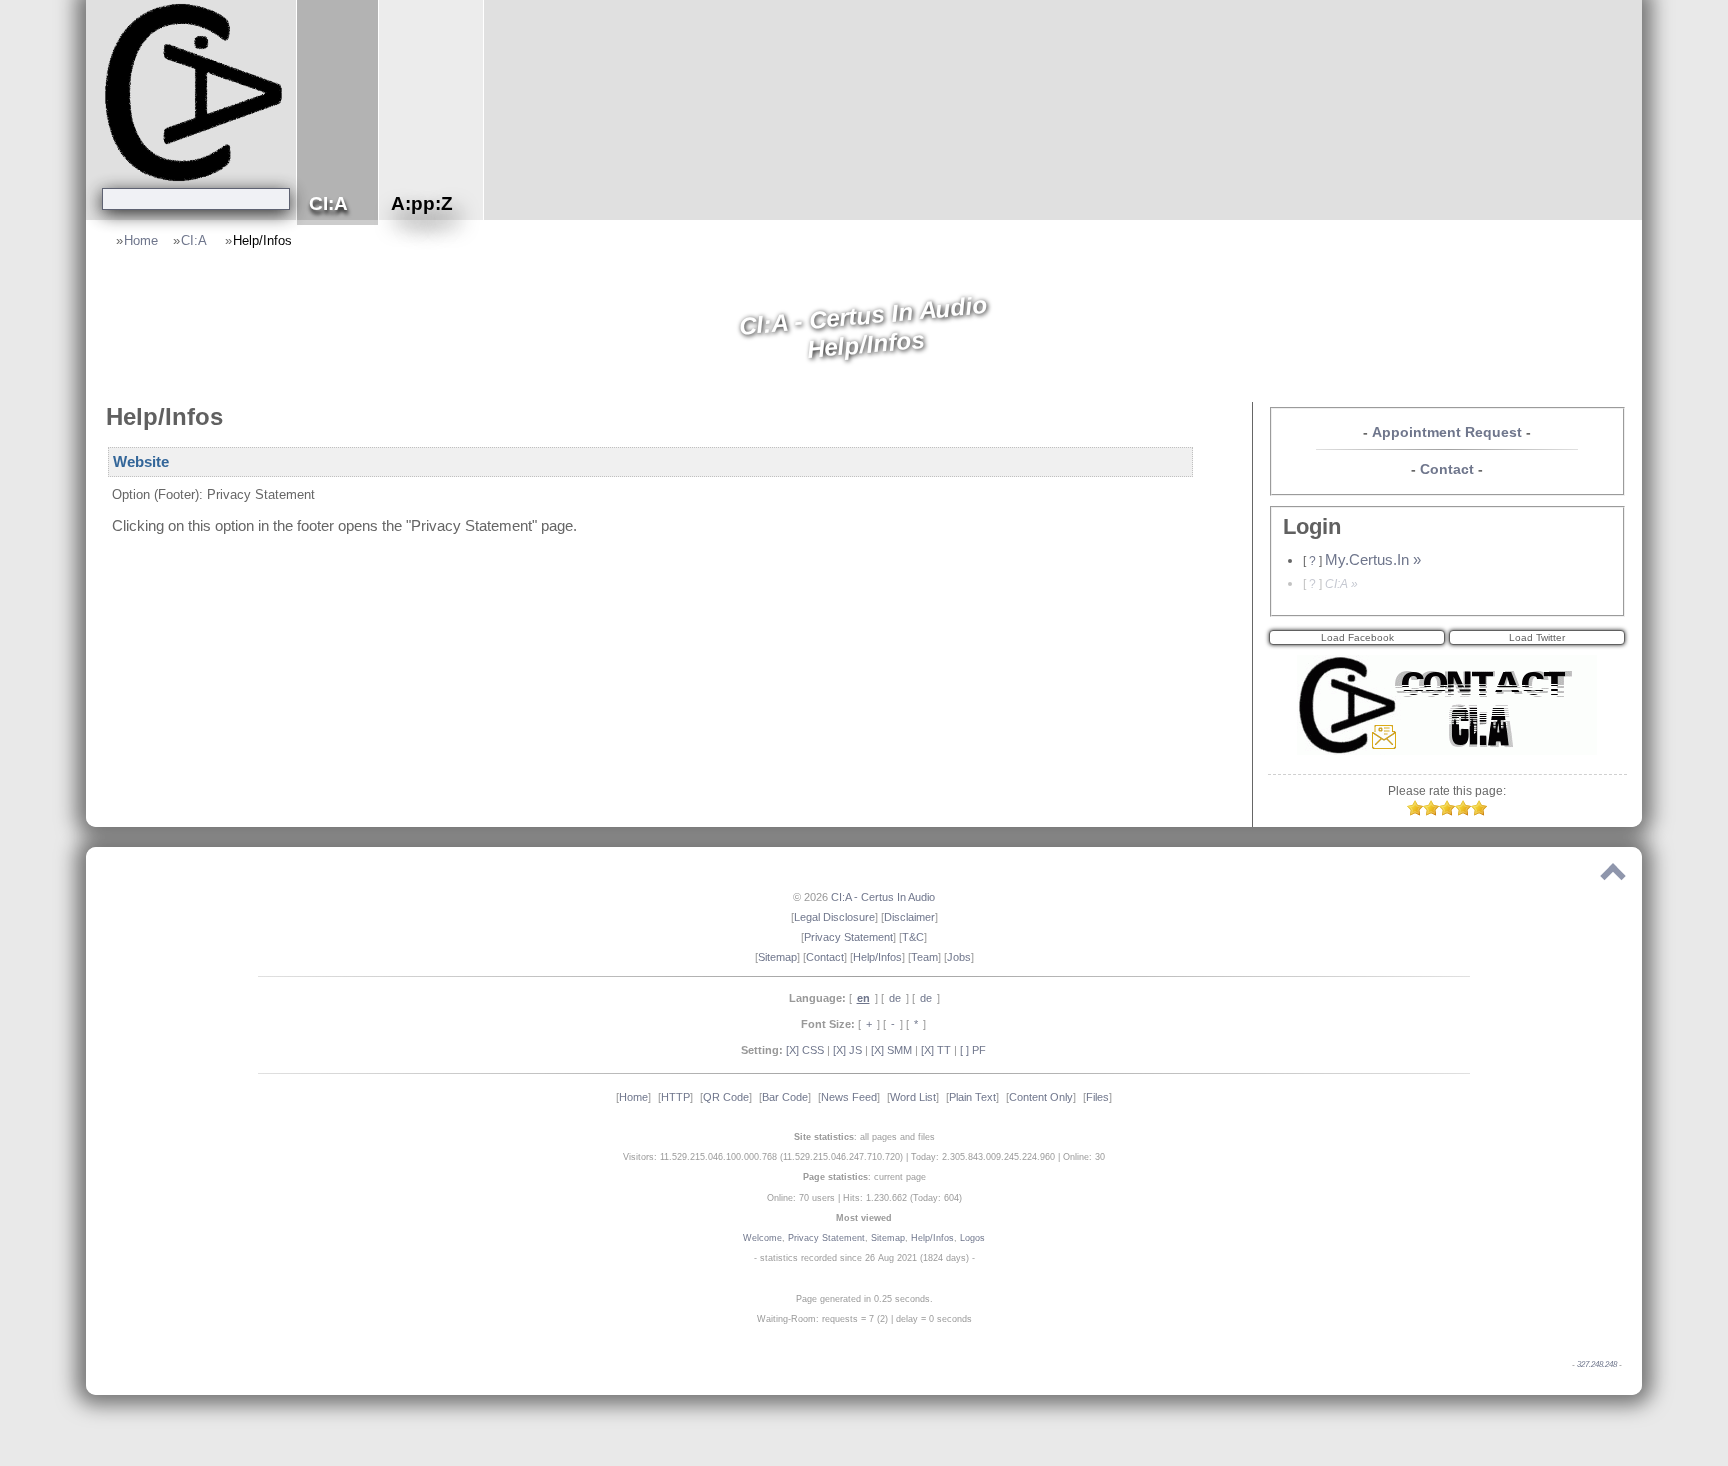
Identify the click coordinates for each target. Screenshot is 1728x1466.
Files (1097, 1097)
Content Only (1041, 1097)
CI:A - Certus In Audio (883, 897)
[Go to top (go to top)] (1613, 876)
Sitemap (777, 957)
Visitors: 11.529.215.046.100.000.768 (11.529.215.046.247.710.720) (763, 1157)
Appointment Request (1447, 432)
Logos (972, 1238)
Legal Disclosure (834, 917)
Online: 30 (1084, 1157)
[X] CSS (805, 1050)
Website (141, 462)
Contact (1447, 469)
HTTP (675, 1097)
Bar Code (785, 1097)
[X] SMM (891, 1050)
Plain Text (972, 1097)
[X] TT (936, 1050)
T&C (913, 937)
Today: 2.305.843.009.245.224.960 (983, 1157)
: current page (864, 1177)
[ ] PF (973, 1050)
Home (141, 240)
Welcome (762, 1238)
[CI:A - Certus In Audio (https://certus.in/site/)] (196, 91)
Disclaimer (909, 917)
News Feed (849, 1097)
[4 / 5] (1463, 811)
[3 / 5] (1447, 811)
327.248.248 (1597, 1364)
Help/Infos (262, 240)
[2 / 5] (1431, 811)
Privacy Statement (848, 937)
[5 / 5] (1479, 811)
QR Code (726, 1097)
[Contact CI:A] (1447, 750)
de (895, 998)
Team (924, 957)
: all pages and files (864, 1137)
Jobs (959, 957)
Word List (913, 1097)
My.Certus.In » (1373, 560)
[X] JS (847, 1050)
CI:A (195, 240)
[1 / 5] (1415, 811)
